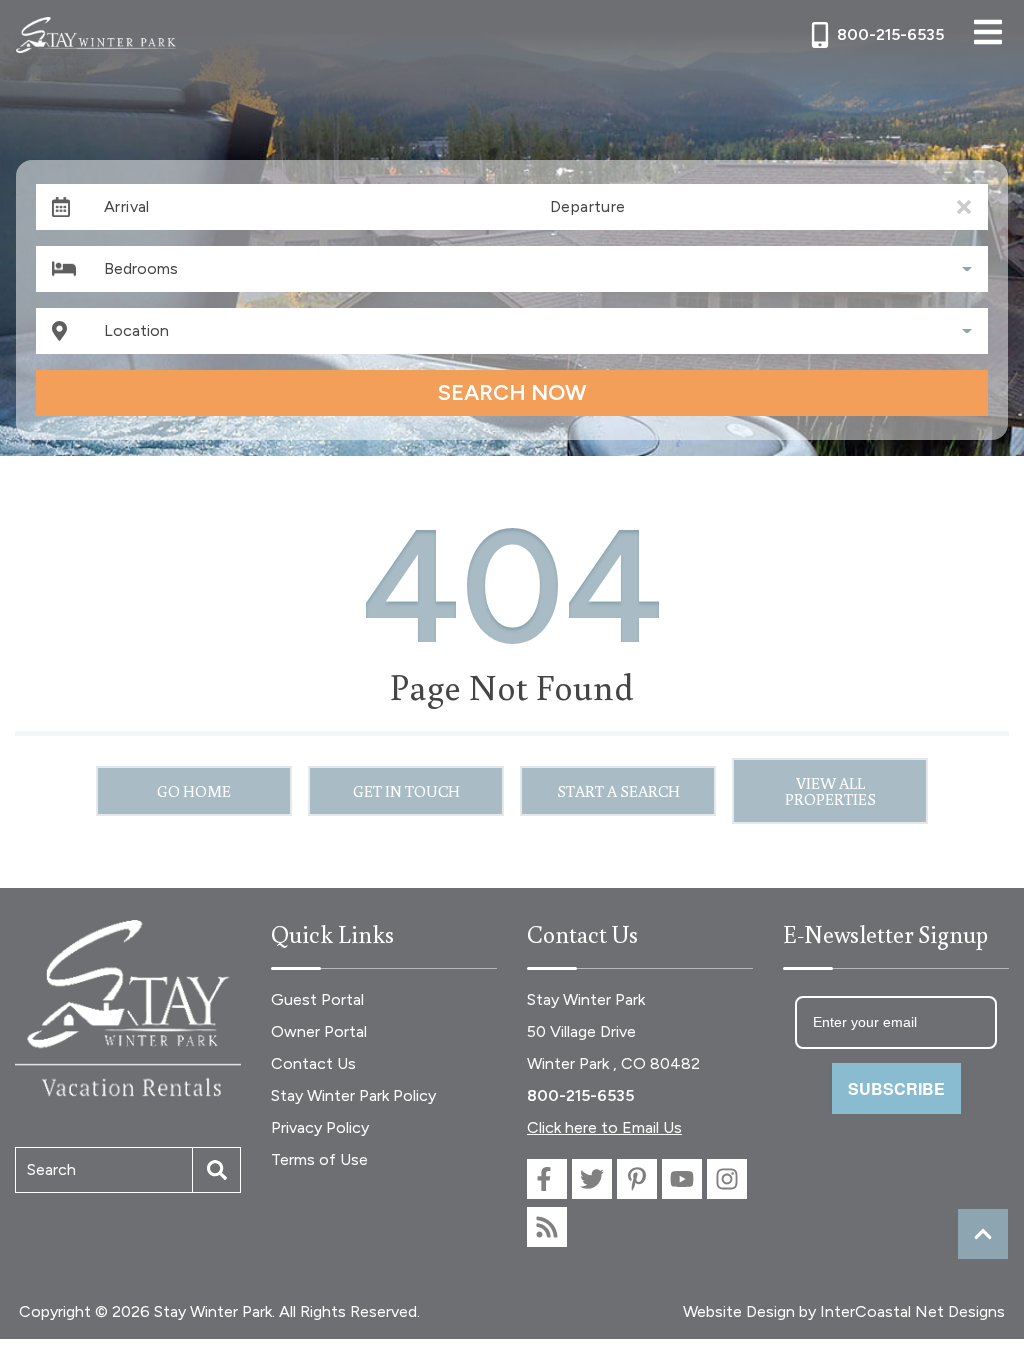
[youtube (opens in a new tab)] (682, 1179)
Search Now (512, 392)
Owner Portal (319, 1031)
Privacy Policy (320, 1127)
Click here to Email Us (604, 1127)
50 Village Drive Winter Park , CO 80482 (613, 1047)
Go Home (194, 791)
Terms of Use (319, 1159)
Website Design (739, 1311)
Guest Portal (317, 999)
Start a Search (618, 791)
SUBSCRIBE (896, 1088)
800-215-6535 (580, 1095)
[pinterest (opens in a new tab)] (637, 1179)
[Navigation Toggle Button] (988, 32)
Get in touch (406, 791)
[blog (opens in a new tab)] (547, 1227)
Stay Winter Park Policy (353, 1095)
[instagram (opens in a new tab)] (727, 1179)
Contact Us (313, 1063)
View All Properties (830, 791)
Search (51, 1169)
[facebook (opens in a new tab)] (547, 1179)
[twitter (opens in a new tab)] (592, 1179)
